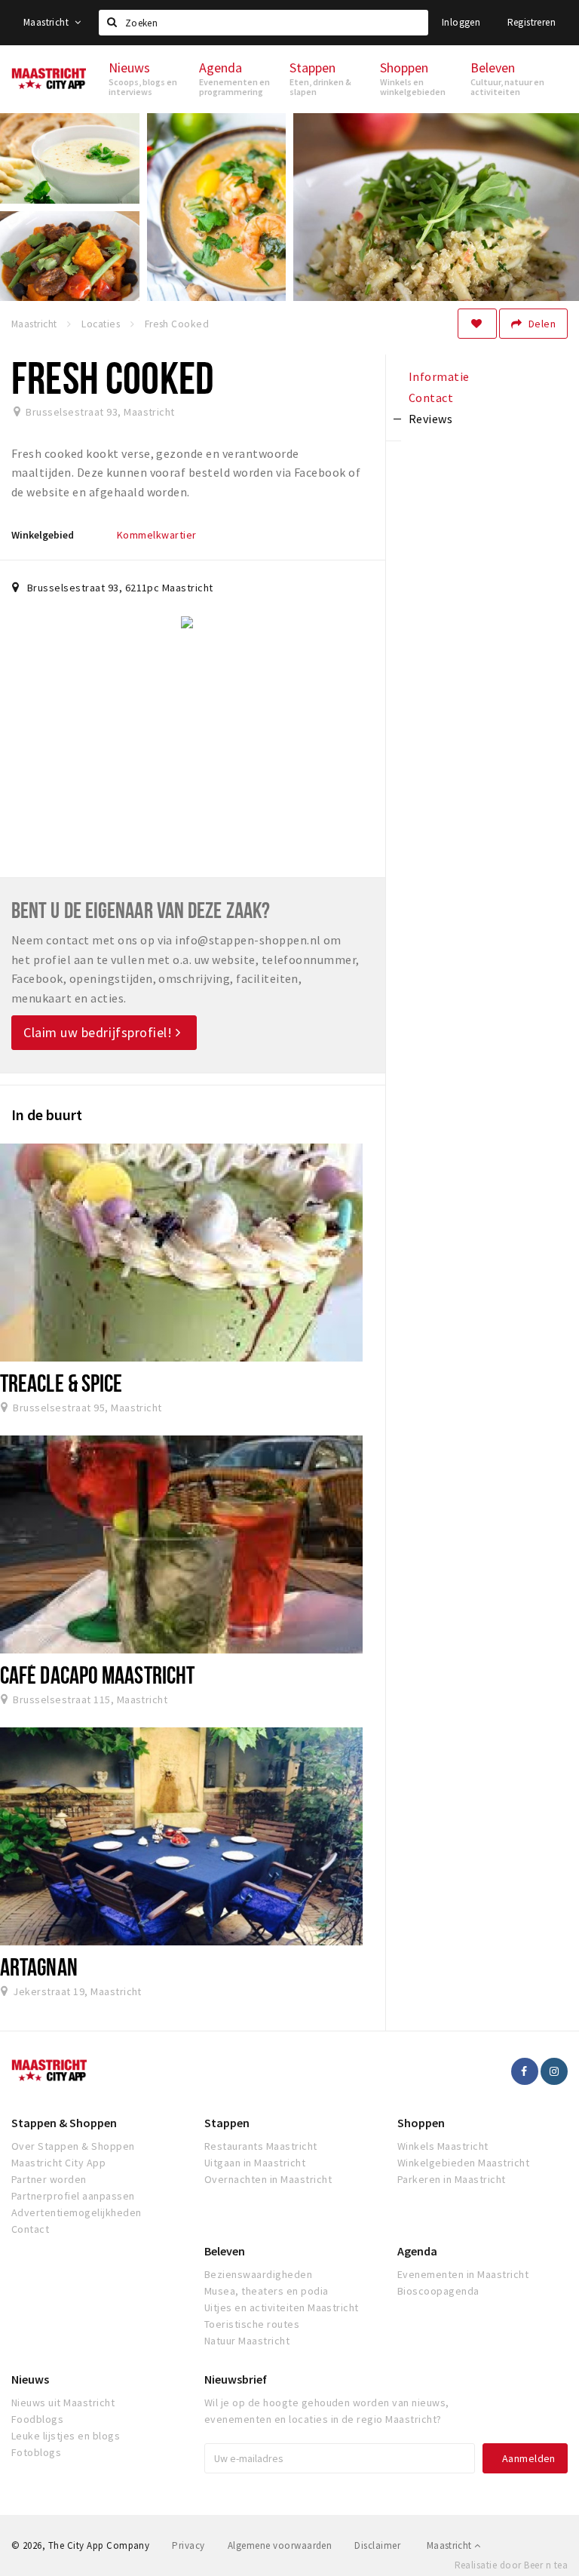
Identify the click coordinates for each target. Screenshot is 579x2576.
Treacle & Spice (61, 1383)
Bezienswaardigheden (258, 2274)
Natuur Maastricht (247, 2341)
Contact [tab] (431, 398)
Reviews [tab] (430, 419)
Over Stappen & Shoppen (73, 2146)
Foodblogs (37, 2419)
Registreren (532, 22)
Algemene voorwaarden (280, 2545)
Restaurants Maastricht (261, 2146)
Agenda (417, 2251)
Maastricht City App (58, 2163)
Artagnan (39, 1967)
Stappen (227, 2123)
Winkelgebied (43, 535)
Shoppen (421, 2123)
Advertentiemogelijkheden (77, 2212)
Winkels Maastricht (443, 2146)
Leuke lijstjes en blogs (66, 2436)
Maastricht (47, 22)
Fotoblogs (36, 2452)
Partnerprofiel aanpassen (73, 2196)
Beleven (225, 2251)
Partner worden (49, 2179)
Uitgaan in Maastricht (255, 2163)
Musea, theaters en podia (267, 2291)
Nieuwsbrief (236, 2379)
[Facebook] (525, 2071)
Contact (30, 2229)
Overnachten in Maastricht (268, 2179)
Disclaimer (377, 2545)
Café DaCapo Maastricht (97, 1675)
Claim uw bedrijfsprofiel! (100, 1032)
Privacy (188, 2545)
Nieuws (30, 2379)
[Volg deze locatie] (477, 324)
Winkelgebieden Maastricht (463, 2163)
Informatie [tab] (439, 376)
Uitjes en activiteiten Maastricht (282, 2307)
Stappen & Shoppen (64, 2123)
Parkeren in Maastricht (452, 2179)
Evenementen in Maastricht (463, 2274)
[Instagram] (554, 2071)
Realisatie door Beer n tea (511, 2565)
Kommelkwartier (157, 535)
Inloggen (461, 22)
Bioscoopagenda (438, 2291)
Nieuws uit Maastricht (63, 2403)
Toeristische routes (252, 2324)
